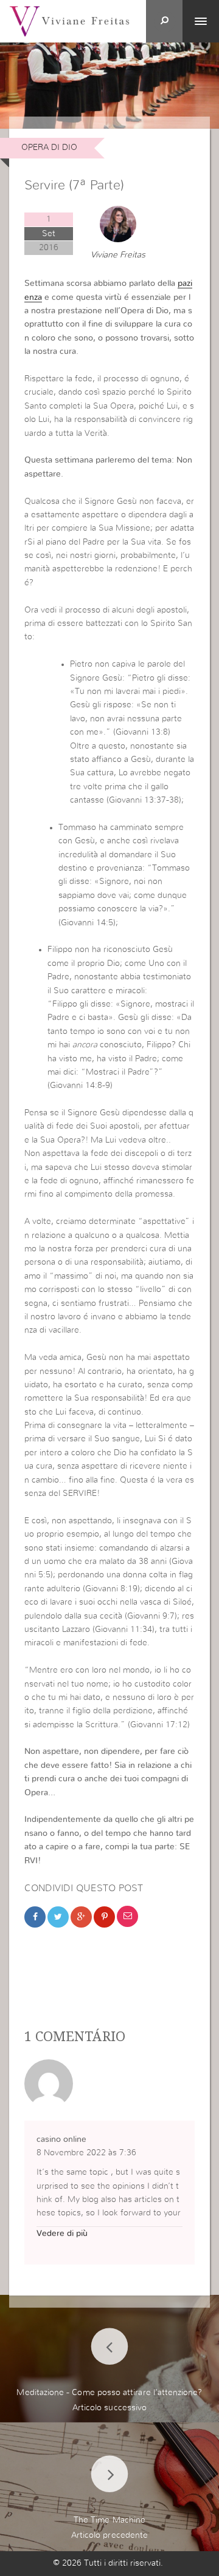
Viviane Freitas (118, 255)
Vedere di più (62, 2234)
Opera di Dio (49, 148)
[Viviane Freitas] (69, 21)
